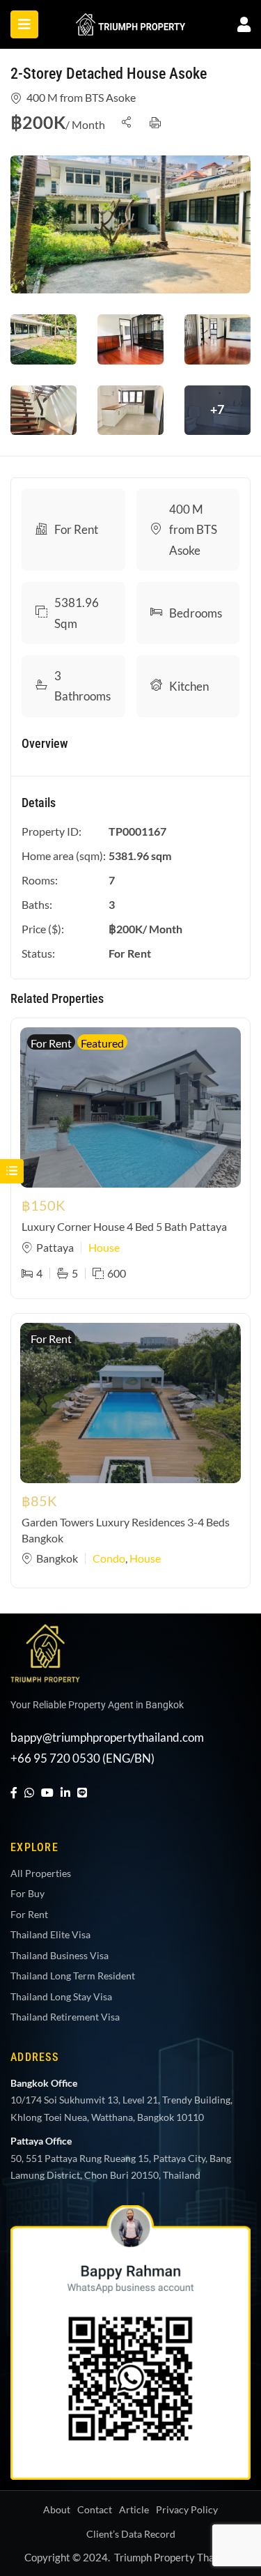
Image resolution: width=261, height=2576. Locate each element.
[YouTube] (47, 1792)
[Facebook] (14, 1792)
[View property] (130, 224)
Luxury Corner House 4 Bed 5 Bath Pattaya (124, 1226)
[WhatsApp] (29, 1792)
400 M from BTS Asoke (81, 97)
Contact (95, 2509)
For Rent (76, 529)
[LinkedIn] (65, 1792)
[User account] (244, 24)
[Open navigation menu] (24, 24)
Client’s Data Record (131, 2534)
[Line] (82, 1792)
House (104, 1247)
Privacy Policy (187, 2509)
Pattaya (55, 1247)
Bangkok (57, 1558)
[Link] (131, 23)
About (57, 2509)
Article (134, 2509)
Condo (109, 1558)
